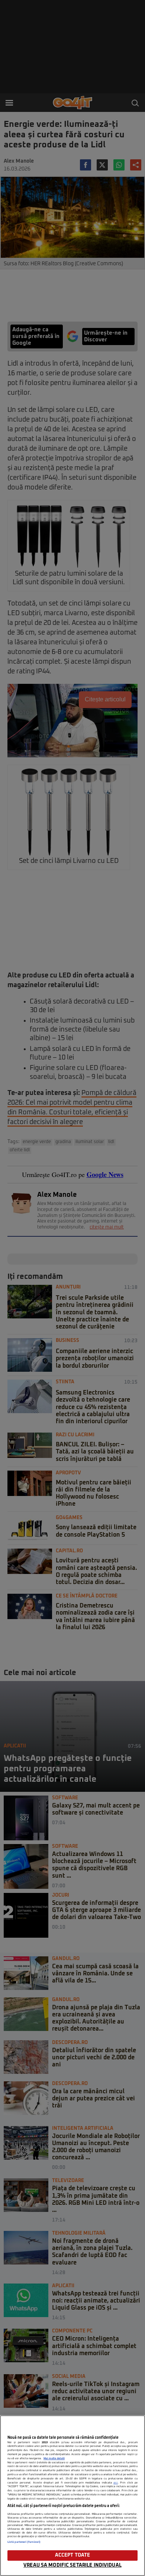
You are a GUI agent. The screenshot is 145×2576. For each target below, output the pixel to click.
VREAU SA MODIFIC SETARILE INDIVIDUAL (72, 2565)
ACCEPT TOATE (73, 2555)
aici (116, 2483)
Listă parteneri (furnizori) (24, 2542)
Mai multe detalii (54, 2458)
